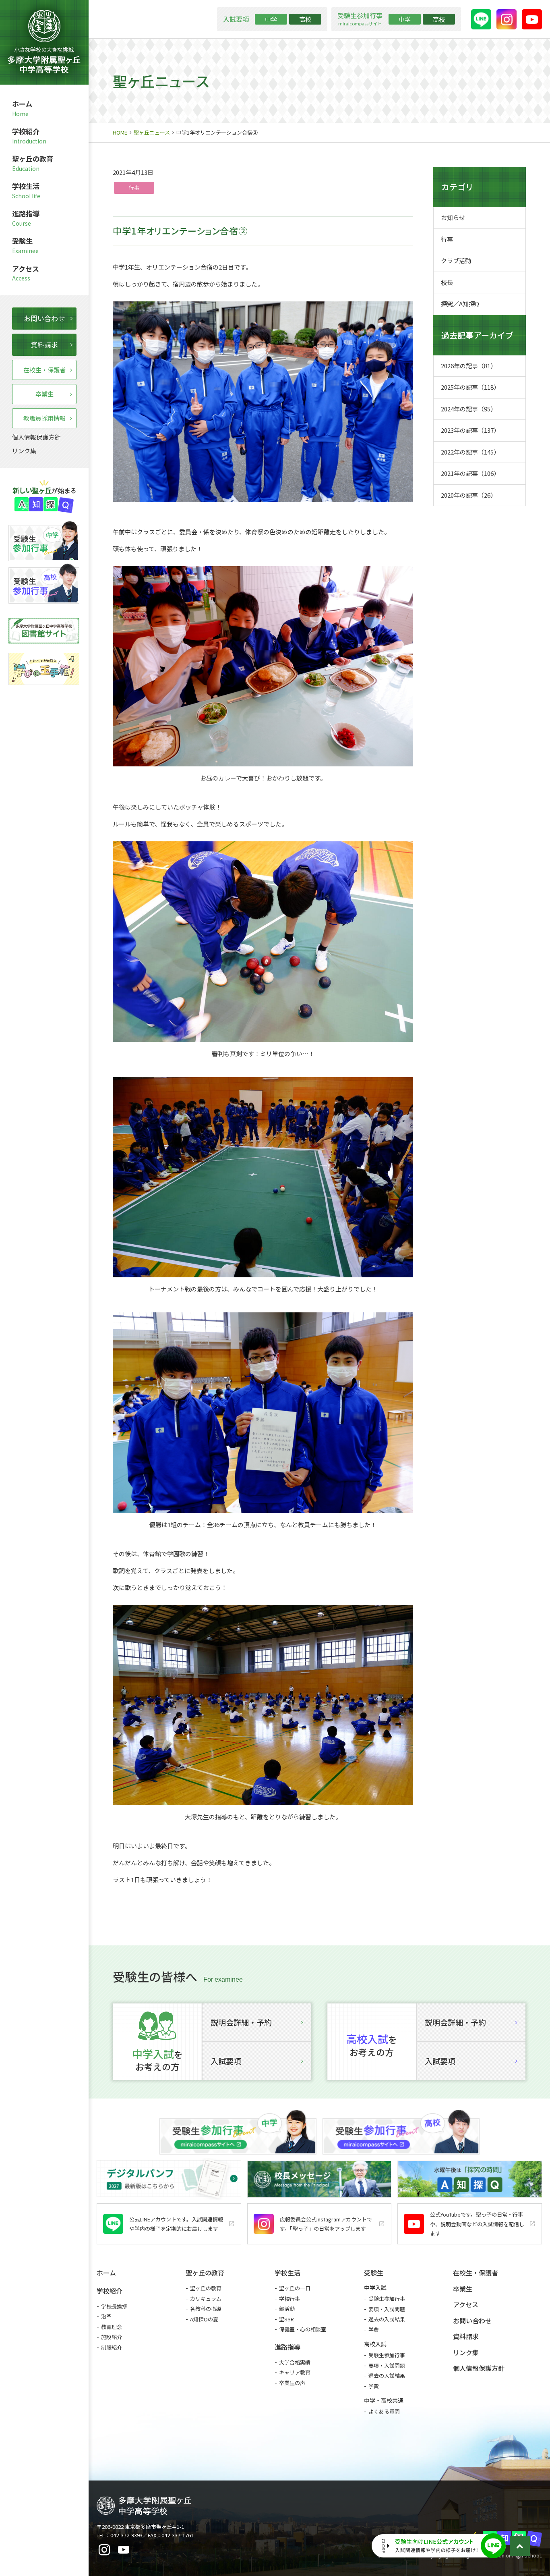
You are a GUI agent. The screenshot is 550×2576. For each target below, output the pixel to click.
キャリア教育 (295, 2372)
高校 (305, 19)
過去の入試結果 (387, 2319)
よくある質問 (384, 2411)
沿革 (106, 2316)
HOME (120, 132)
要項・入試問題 (387, 2309)
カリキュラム (206, 2299)
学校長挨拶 (114, 2306)
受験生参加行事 (387, 2299)
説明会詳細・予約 (241, 2022)
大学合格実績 (295, 2362)
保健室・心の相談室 (303, 2329)
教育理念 (112, 2327)
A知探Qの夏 (204, 2319)
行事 (134, 188)
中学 (271, 19)
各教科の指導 (206, 2309)
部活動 (287, 2309)
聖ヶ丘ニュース (152, 132)
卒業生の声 (292, 2383)
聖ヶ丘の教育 (206, 2288)
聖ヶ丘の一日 (295, 2288)
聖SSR (286, 2319)
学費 (374, 2330)
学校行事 (289, 2299)
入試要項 (226, 2061)
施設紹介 (112, 2337)
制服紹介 (112, 2347)
